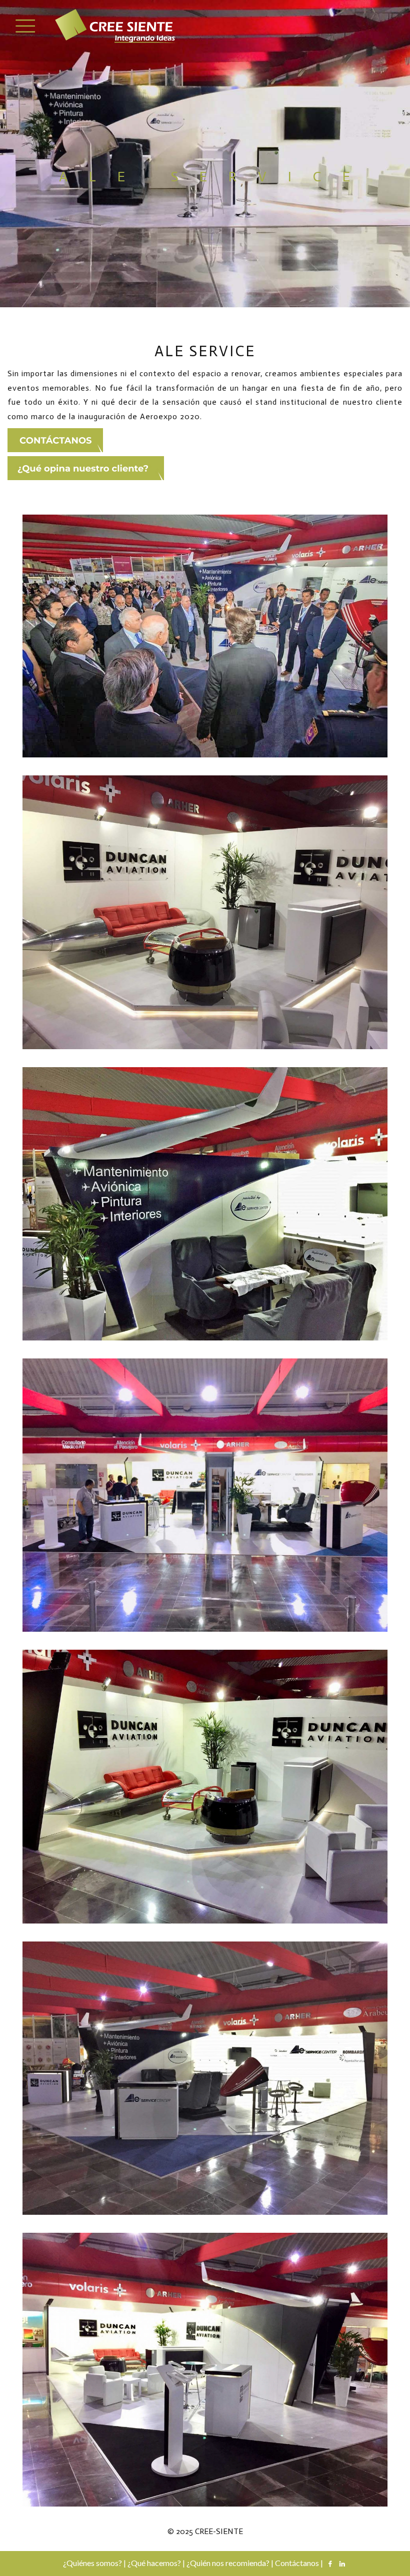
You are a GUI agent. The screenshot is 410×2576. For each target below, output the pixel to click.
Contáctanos (297, 2562)
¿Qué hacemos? (154, 2562)
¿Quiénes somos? (92, 2562)
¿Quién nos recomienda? (228, 2562)
